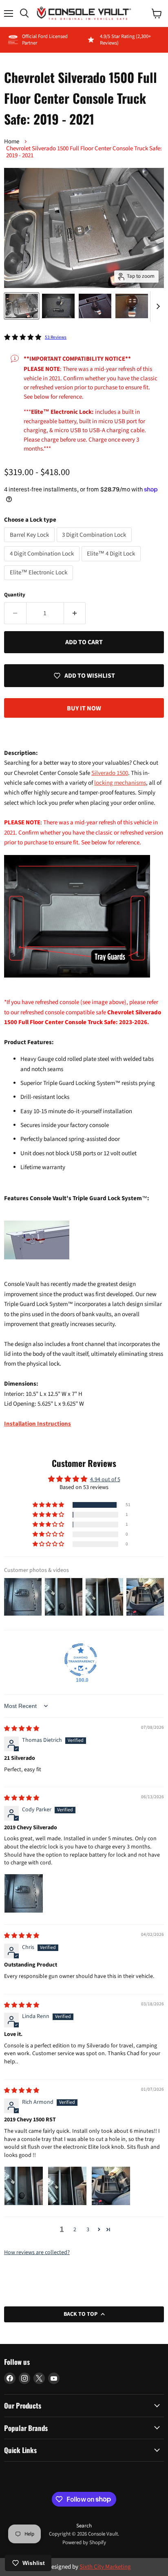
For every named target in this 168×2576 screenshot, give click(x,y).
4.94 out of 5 (105, 1480)
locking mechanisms (120, 783)
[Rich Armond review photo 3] (111, 2186)
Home (12, 142)
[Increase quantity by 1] (75, 613)
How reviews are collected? (37, 2252)
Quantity (15, 595)
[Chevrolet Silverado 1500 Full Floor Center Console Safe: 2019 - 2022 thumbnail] (22, 306)
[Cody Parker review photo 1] (24, 1893)
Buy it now (84, 708)
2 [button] (75, 2230)
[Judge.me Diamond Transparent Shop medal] (81, 1660)
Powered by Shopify (84, 2543)
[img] (22, 1729)
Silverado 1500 (110, 773)
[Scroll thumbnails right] (157, 307)
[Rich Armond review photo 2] (67, 2186)
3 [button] (88, 2230)
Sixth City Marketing (105, 2567)
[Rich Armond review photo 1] (24, 2186)
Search (84, 2526)
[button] (49, 1505)
